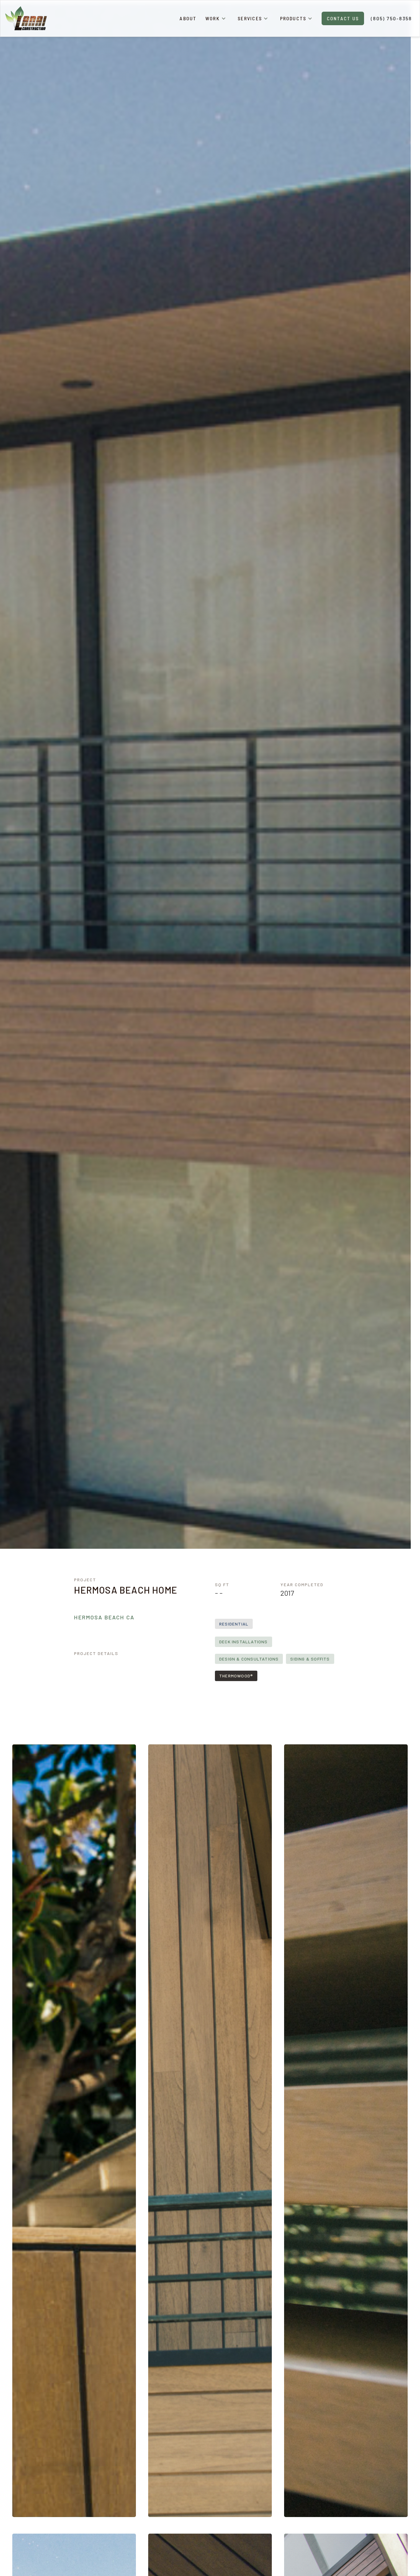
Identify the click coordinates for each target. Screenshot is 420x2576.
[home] (26, 19)
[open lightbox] (74, 2131)
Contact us (343, 18)
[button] (215, 18)
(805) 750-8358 (391, 18)
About (188, 18)
